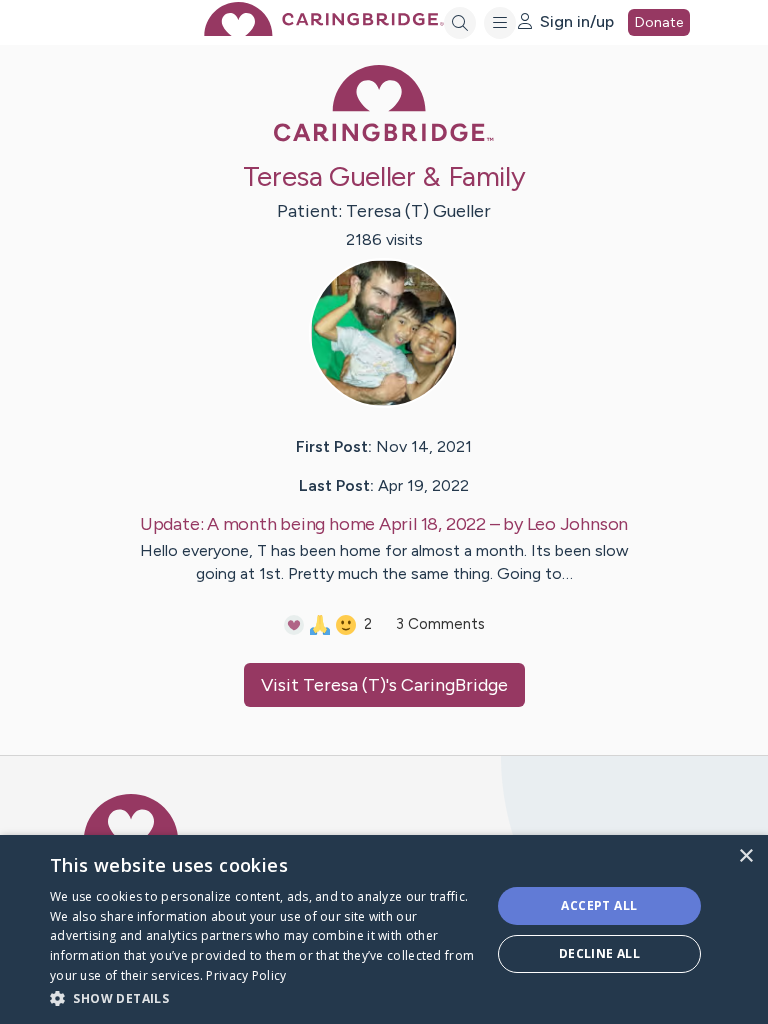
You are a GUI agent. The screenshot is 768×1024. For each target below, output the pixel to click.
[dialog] (384, 929)
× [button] (745, 856)
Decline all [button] (599, 953)
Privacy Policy (246, 975)
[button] (264, 997)
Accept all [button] (599, 905)
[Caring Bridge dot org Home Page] (324, 30)
